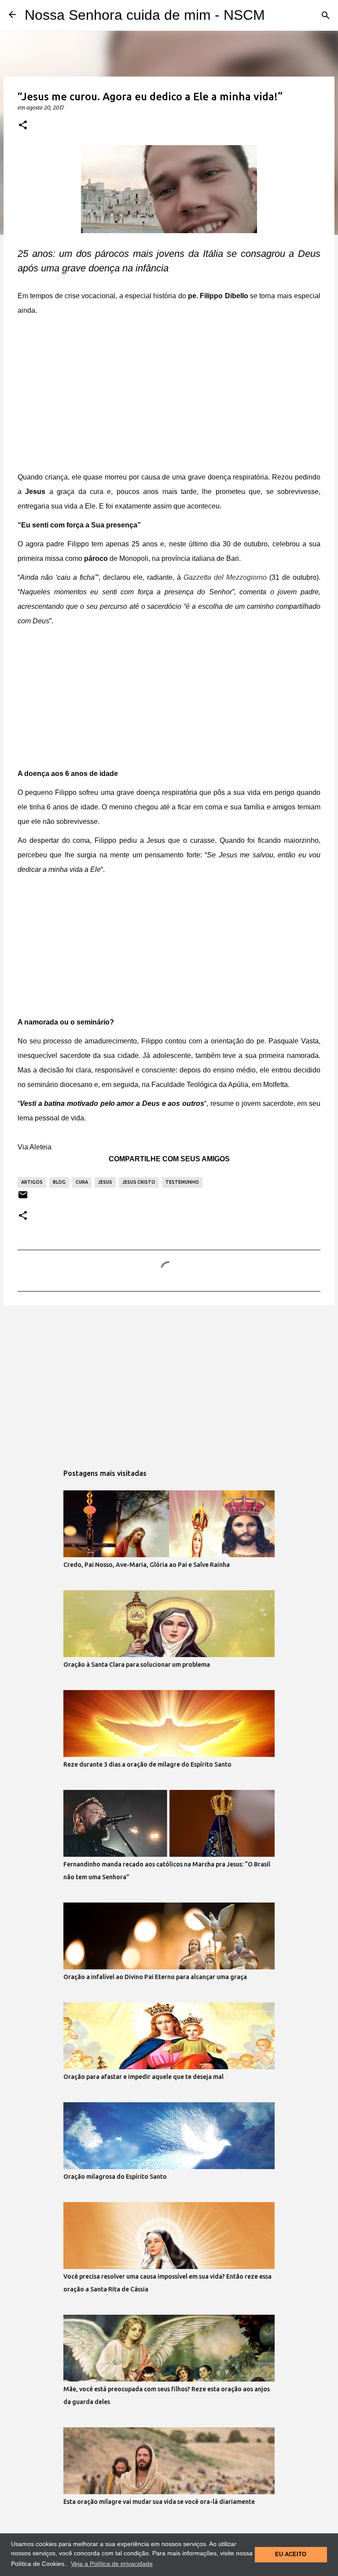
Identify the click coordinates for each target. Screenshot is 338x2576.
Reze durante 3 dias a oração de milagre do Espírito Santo (147, 1764)
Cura (82, 1182)
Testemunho (182, 1182)
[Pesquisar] (326, 15)
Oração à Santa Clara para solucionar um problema (137, 1665)
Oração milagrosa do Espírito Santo (115, 2177)
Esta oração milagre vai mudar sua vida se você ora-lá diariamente (159, 2502)
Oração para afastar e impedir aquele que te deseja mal (143, 2077)
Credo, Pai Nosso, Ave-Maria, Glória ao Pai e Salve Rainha (147, 1565)
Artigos (32, 1182)
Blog (59, 1182)
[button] (23, 125)
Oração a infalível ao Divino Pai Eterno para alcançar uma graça (155, 1977)
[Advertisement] (169, 398)
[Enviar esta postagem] (23, 1198)
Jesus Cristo (139, 1182)
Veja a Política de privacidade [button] (112, 2564)
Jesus (105, 1182)
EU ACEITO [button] (291, 2554)
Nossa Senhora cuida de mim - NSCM (145, 15)
